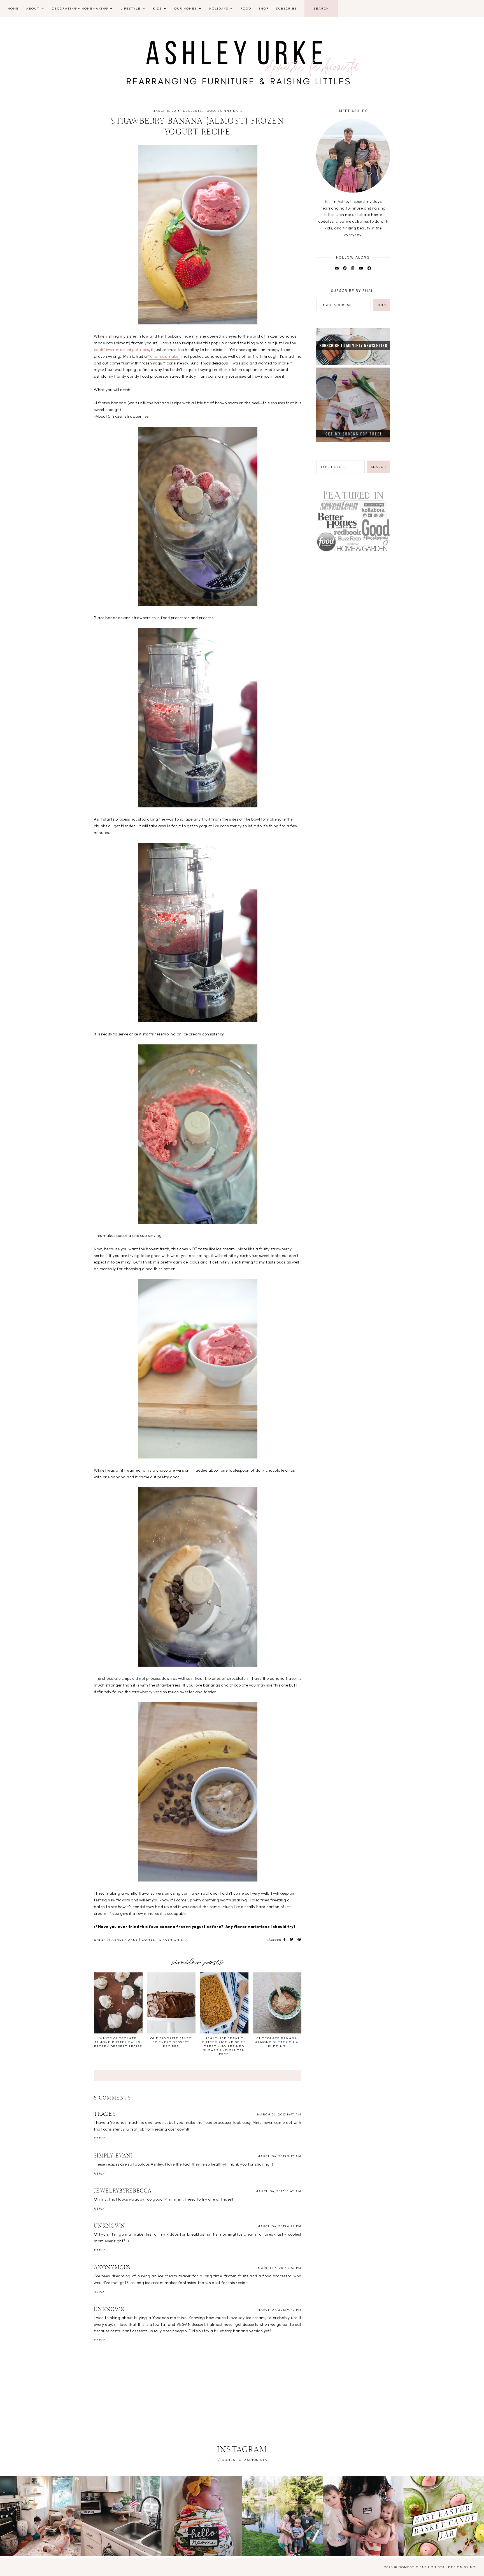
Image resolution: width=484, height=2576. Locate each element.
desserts (192, 111)
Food (246, 8)
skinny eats (230, 111)
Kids (157, 8)
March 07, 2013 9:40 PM (279, 2310)
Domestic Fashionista (245, 2460)
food (210, 111)
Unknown (110, 2226)
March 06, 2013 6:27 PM (279, 2226)
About (33, 8)
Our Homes (186, 8)
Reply (100, 2138)
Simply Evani (113, 2156)
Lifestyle (131, 8)
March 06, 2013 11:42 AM (278, 2191)
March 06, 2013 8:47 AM (279, 2114)
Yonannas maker (164, 356)
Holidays (219, 8)
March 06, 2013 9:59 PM (280, 2268)
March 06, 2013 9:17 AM (279, 2156)
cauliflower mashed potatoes (121, 350)
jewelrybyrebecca (123, 2191)
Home (13, 8)
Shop (264, 8)
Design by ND (462, 2567)
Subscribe (287, 8)
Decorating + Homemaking (80, 8)
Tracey (105, 2114)
